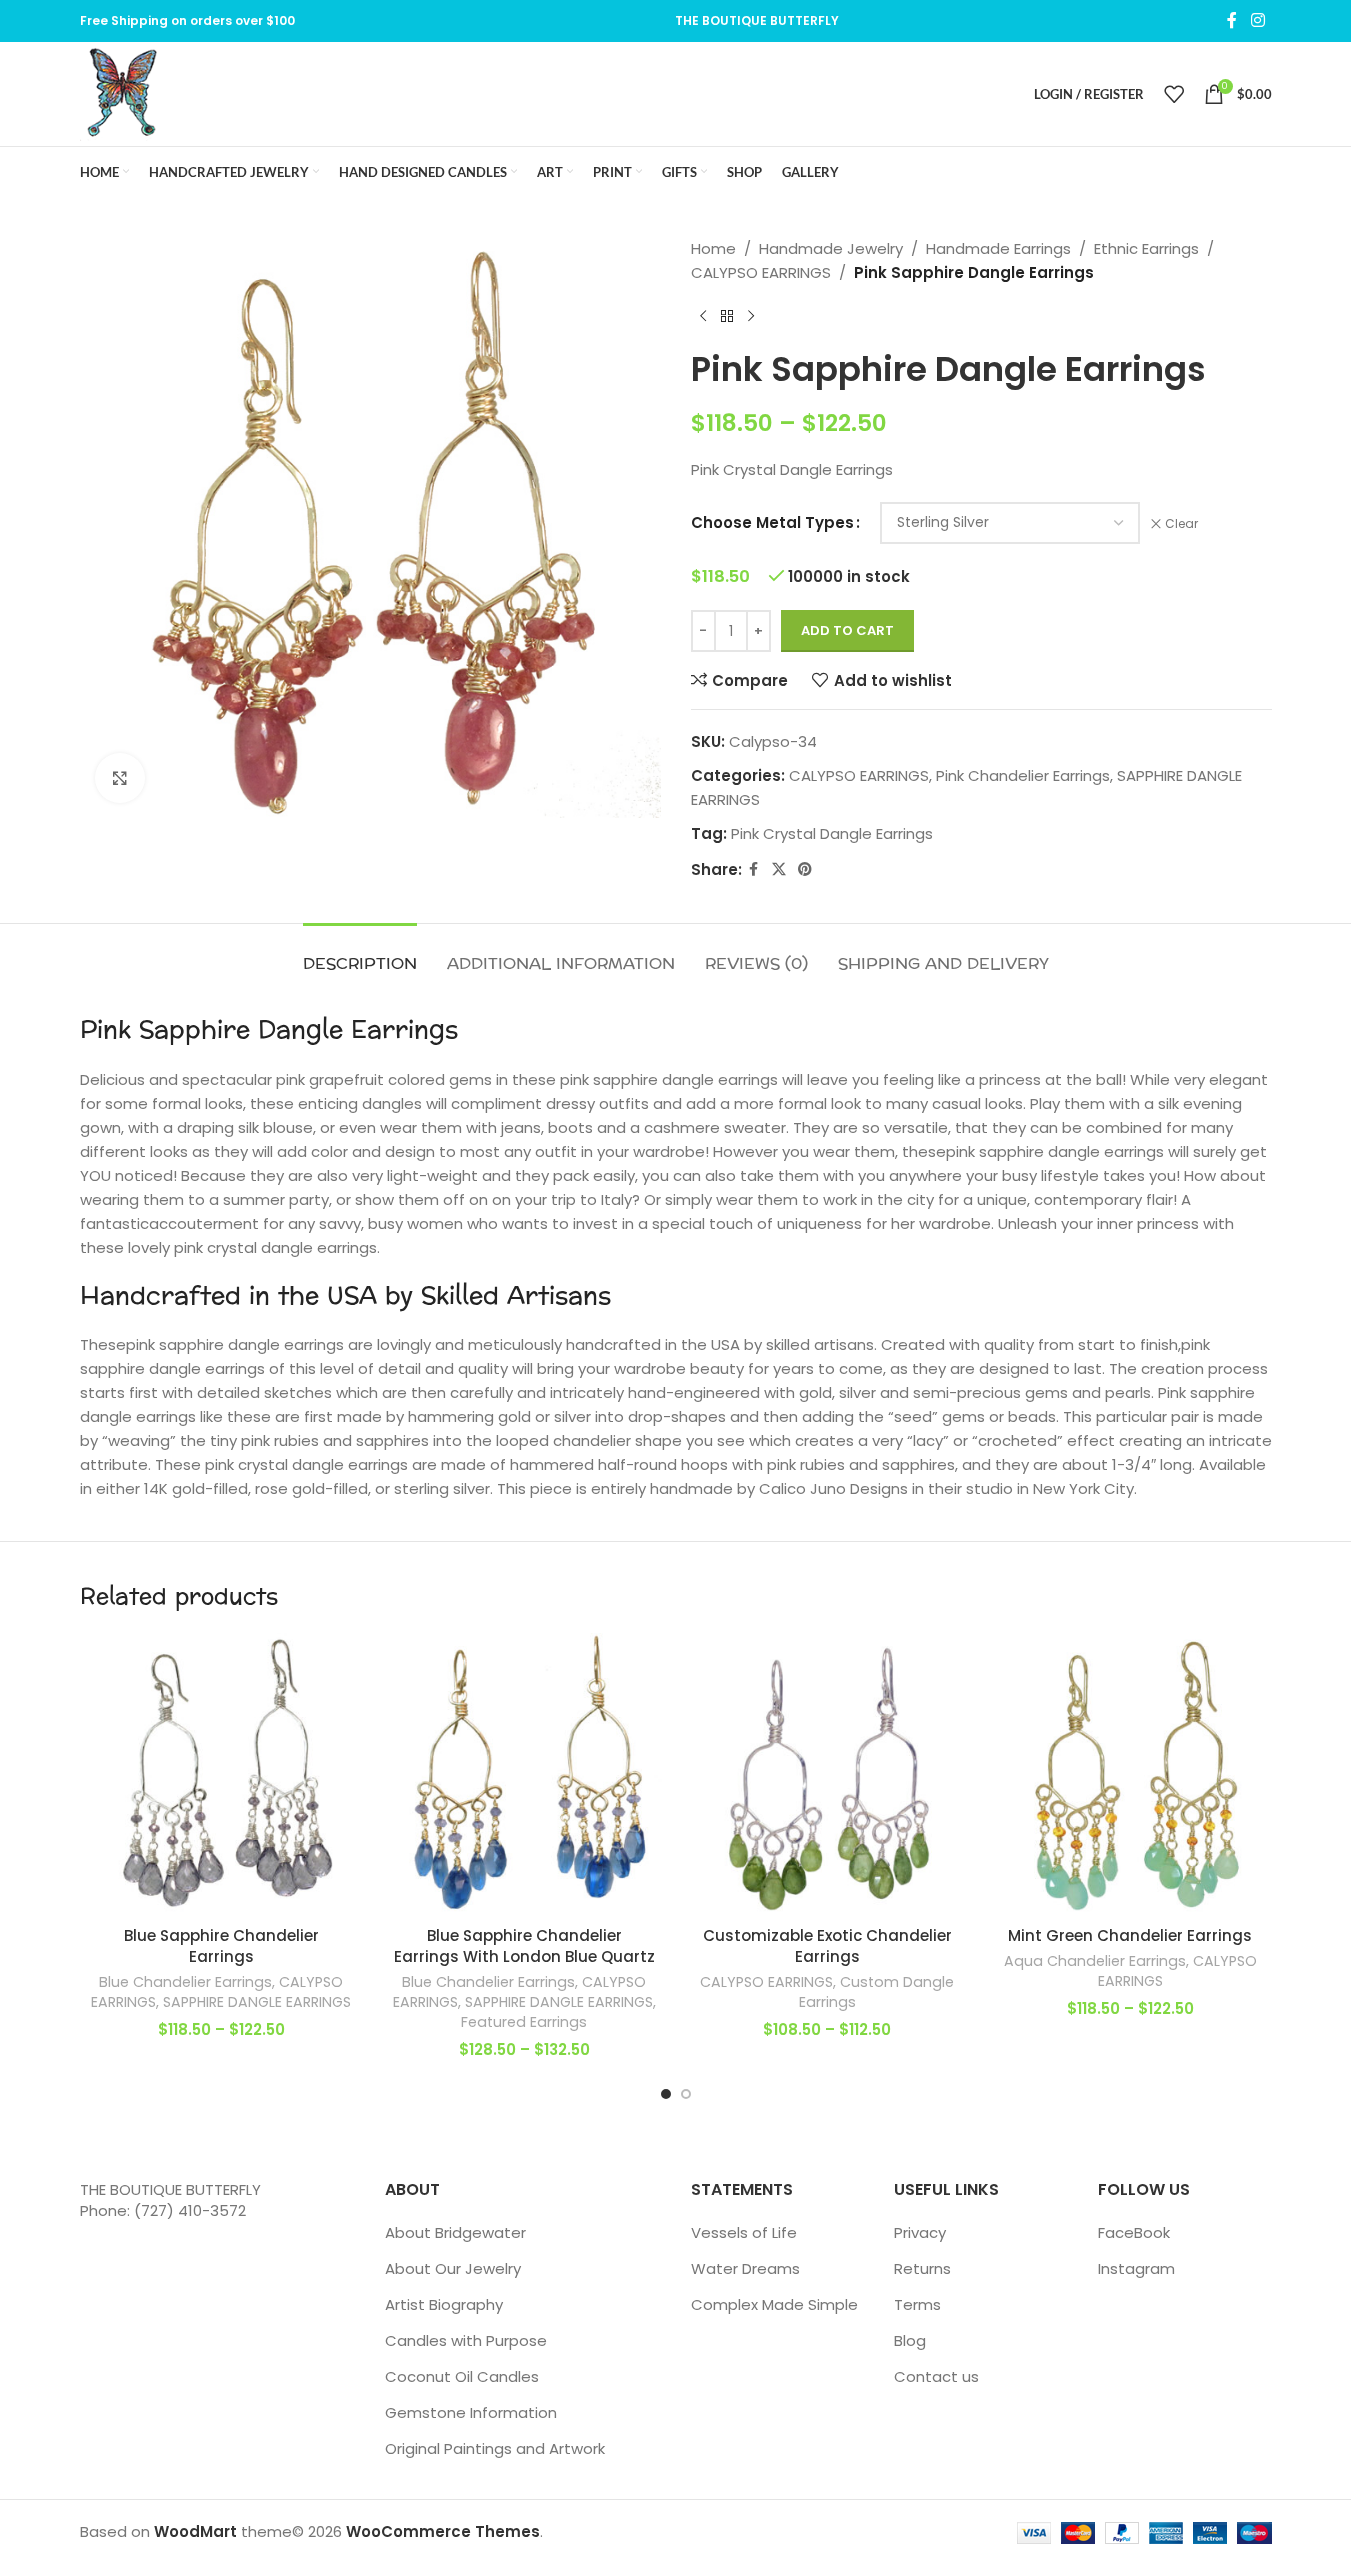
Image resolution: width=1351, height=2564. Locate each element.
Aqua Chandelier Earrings (1095, 1961)
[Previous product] (703, 317)
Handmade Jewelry (831, 248)
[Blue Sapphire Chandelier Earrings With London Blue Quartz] (524, 1774)
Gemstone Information (471, 2412)
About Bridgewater (455, 2232)
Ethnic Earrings (1146, 248)
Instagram (1136, 2268)
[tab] (360, 953)
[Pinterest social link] (805, 869)
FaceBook (1134, 2232)
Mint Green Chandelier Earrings (1130, 1935)
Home (713, 248)
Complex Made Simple (774, 2304)
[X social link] (779, 869)
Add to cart (847, 630)
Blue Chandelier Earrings (185, 1982)
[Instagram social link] (1257, 20)
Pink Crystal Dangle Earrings (832, 833)
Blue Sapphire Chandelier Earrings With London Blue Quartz (524, 1946)
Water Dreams (745, 2268)
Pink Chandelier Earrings (1023, 775)
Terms (917, 2304)
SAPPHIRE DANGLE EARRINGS (257, 2002)
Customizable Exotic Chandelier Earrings (827, 1946)
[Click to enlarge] (120, 778)
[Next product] (751, 317)
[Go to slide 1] (666, 2094)
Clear (1181, 524)
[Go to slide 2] (686, 2094)
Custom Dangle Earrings (877, 1992)
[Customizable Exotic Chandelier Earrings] (827, 1774)
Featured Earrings (524, 2022)
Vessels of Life (744, 2232)
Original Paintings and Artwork (495, 2448)
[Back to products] (727, 317)
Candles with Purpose (466, 2340)
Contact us (936, 2376)
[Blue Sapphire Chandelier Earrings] (221, 1774)
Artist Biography (444, 2304)
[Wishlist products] (1174, 94)
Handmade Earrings (998, 248)
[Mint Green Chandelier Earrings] (1130, 1774)
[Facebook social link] (1232, 20)
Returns (922, 2268)
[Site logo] (122, 92)
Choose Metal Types (772, 522)
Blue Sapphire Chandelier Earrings (221, 1946)
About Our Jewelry (453, 2268)
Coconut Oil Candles (462, 2376)
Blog (910, 2340)
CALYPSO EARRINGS (761, 272)
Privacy (920, 2232)
